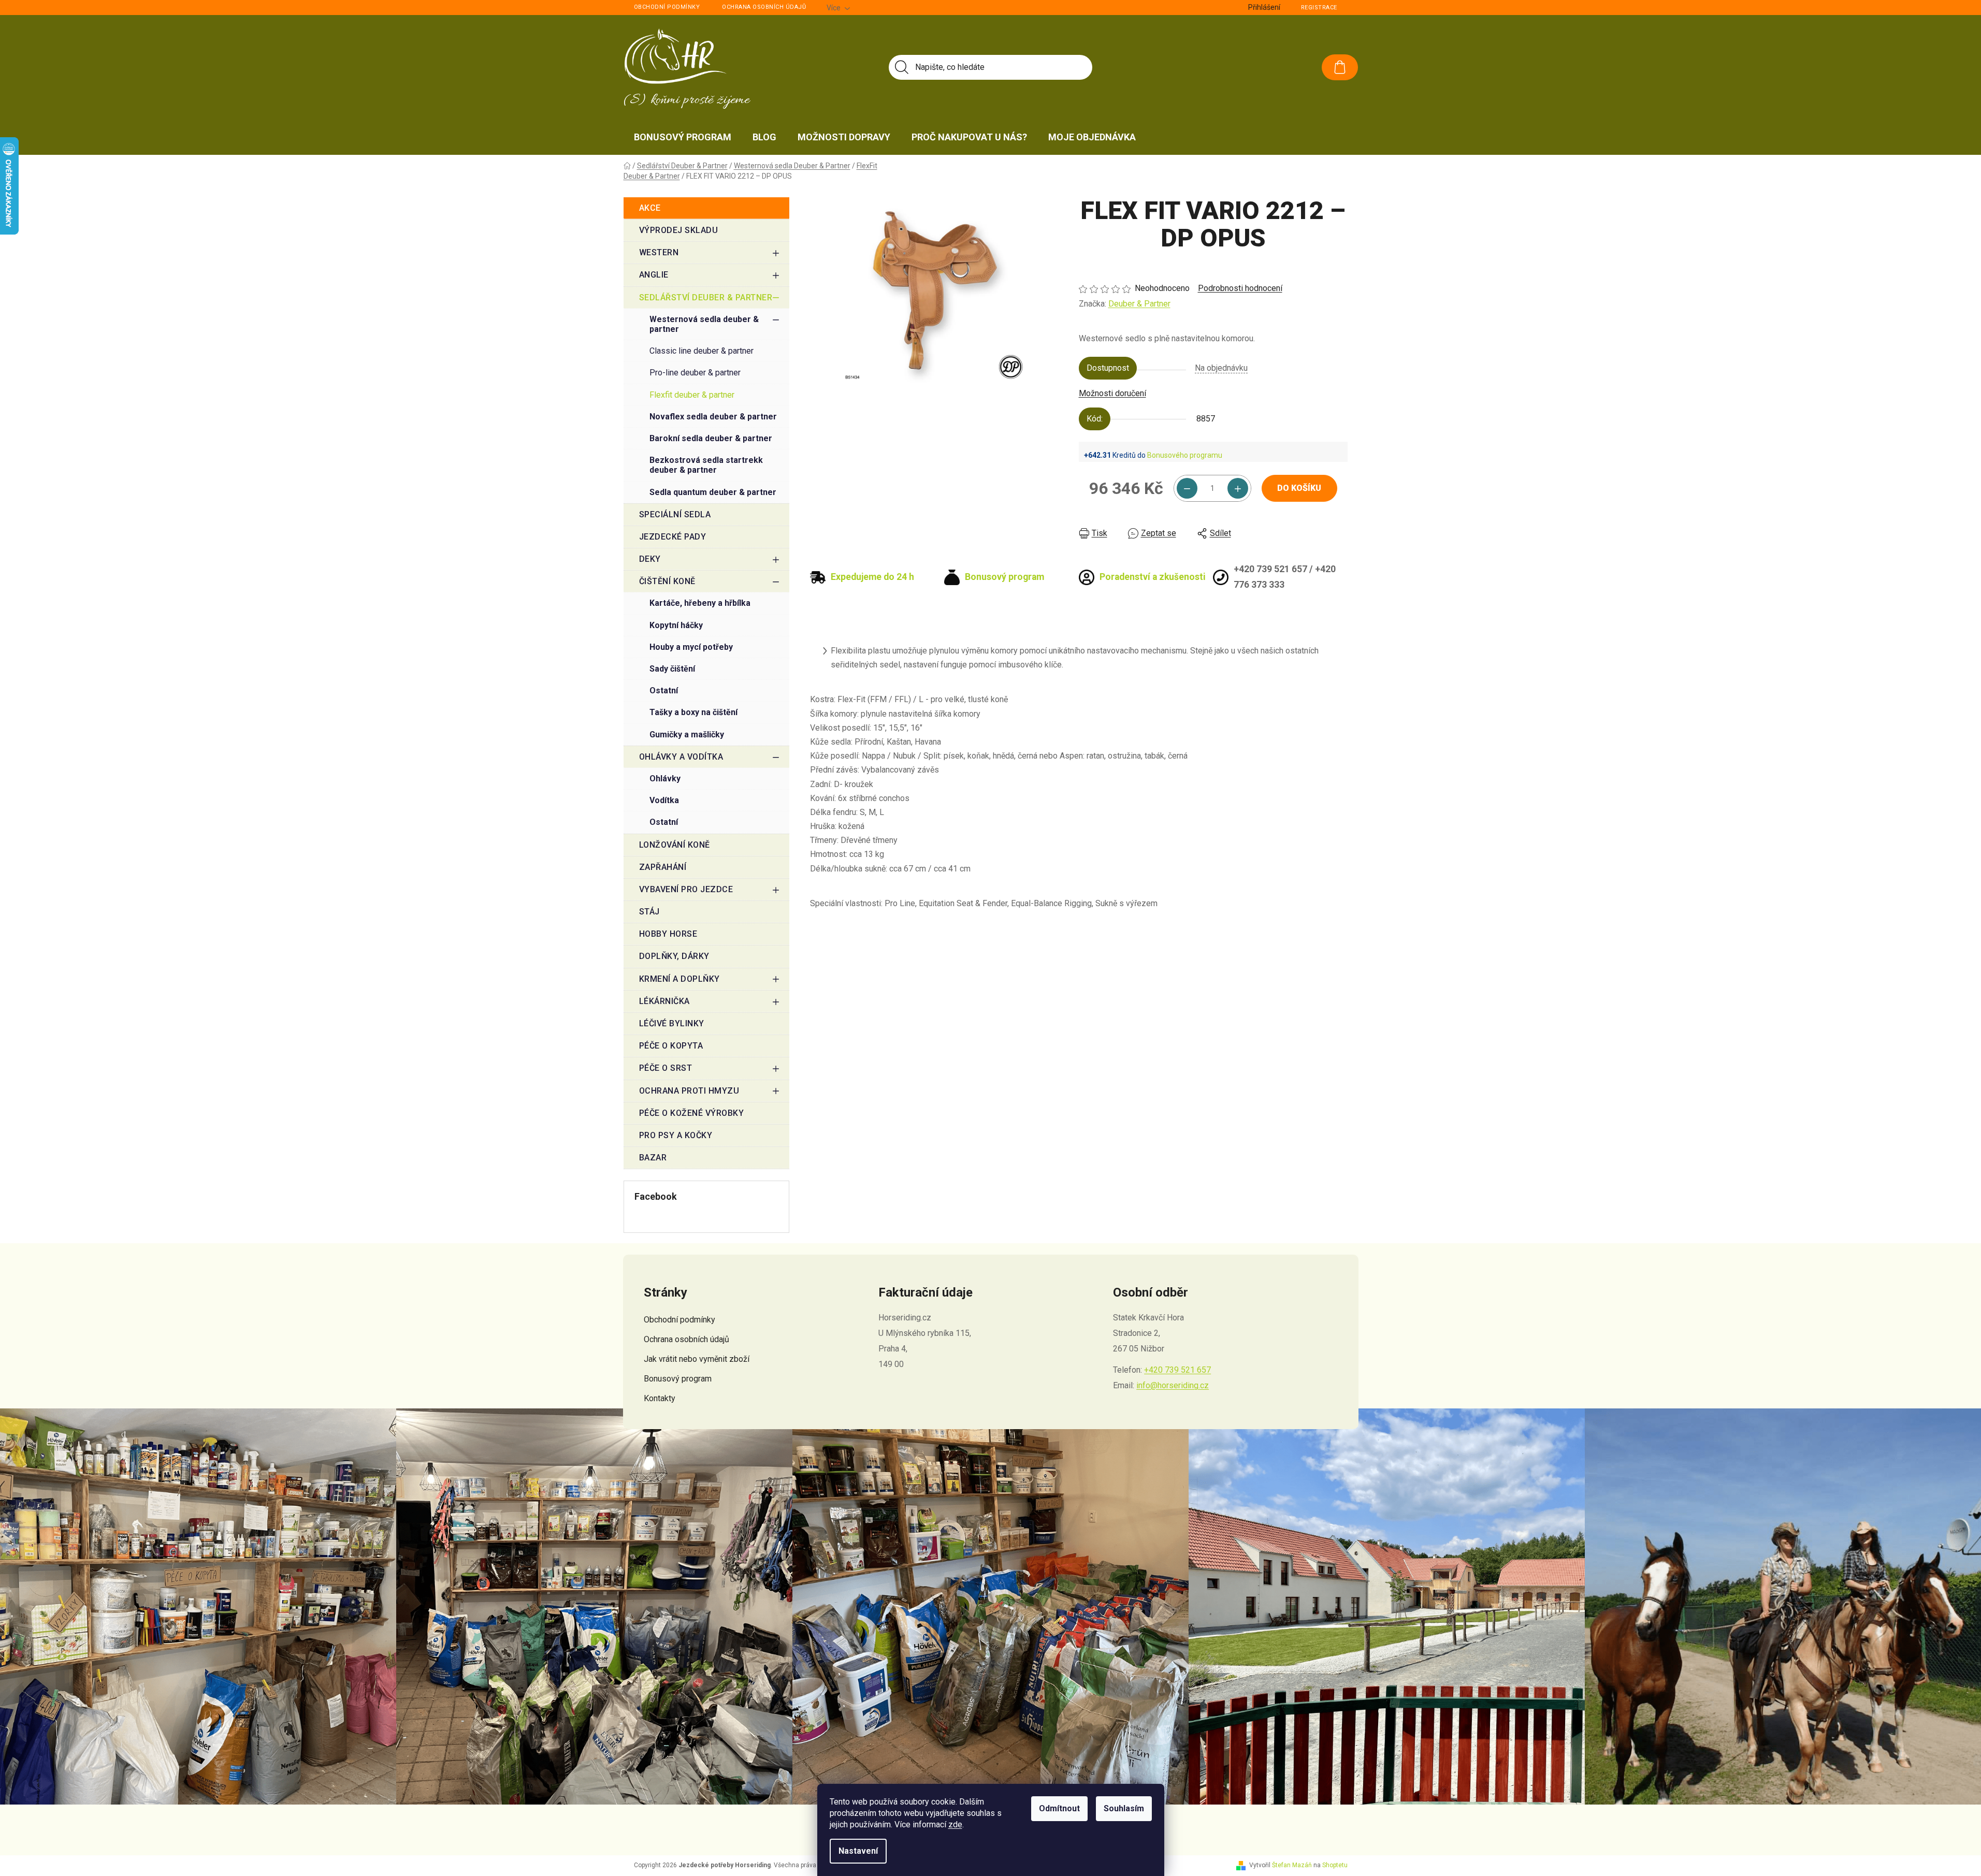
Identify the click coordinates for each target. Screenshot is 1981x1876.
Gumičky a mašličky (687, 735)
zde (955, 1824)
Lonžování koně (675, 845)
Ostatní (664, 690)
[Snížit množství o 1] (1187, 488)
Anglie (654, 275)
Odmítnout (1059, 1808)
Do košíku (1299, 488)
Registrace (1319, 8)
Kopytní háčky (676, 625)
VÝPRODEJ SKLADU (679, 230)
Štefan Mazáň (1292, 1865)
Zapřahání (663, 867)
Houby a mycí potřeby (691, 647)
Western (659, 252)
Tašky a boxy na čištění (693, 712)
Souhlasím (1124, 1808)
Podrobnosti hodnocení (1240, 288)
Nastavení (858, 1851)
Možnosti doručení (1112, 393)
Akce (650, 208)
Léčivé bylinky (672, 1023)
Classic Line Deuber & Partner (702, 351)
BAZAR (653, 1158)
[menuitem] (683, 137)
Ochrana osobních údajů (764, 7)
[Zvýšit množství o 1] (1238, 488)
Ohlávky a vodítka (681, 757)
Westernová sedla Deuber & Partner (704, 324)
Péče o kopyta (671, 1046)
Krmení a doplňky (679, 979)
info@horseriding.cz (1173, 1385)
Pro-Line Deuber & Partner (695, 373)
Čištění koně (667, 581)
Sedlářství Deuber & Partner (706, 297)
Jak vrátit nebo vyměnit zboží (697, 1359)
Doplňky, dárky (674, 956)
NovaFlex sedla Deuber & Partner (713, 417)
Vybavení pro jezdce (686, 889)
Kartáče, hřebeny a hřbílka (700, 603)
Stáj (649, 912)
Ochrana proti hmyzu (689, 1091)
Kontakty (660, 1398)
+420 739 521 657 (1177, 1370)
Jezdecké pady (673, 537)
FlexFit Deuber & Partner (692, 395)
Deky (650, 559)
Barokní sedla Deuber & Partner (711, 438)
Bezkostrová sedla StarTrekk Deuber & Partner (706, 465)
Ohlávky (665, 779)
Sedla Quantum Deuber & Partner (713, 492)
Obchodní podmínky (667, 7)
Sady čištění (672, 669)
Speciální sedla (675, 514)
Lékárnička (664, 1001)
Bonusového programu (1185, 455)
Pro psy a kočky (676, 1135)
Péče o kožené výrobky (692, 1113)
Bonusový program (678, 1379)
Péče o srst (666, 1068)
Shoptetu (1335, 1865)
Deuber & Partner (1139, 304)
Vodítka (664, 800)
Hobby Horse (668, 934)
